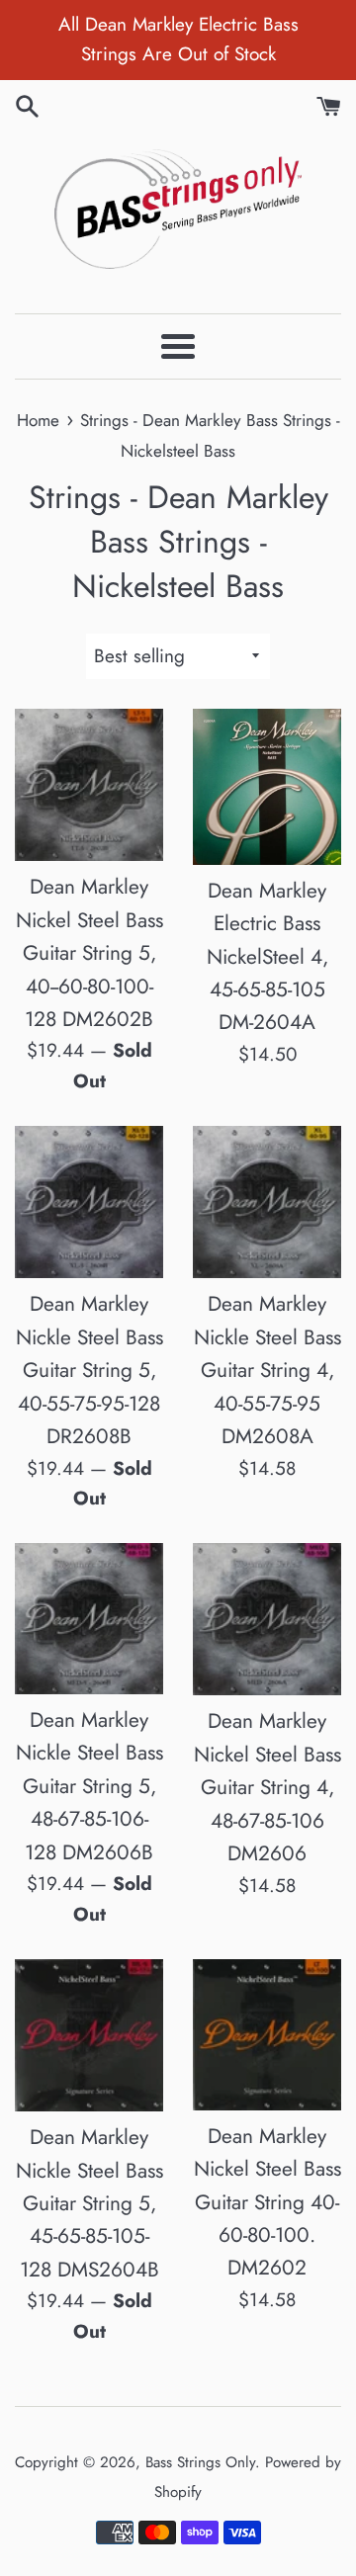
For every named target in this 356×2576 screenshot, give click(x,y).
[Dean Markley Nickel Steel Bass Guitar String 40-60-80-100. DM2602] (267, 2035)
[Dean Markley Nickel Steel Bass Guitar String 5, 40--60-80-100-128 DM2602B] (89, 785)
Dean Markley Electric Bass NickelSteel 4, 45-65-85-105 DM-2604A (267, 957)
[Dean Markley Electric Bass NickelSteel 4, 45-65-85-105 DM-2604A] (267, 787)
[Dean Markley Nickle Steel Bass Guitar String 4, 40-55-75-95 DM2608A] (267, 1202)
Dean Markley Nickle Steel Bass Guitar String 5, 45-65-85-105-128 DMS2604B (89, 2203)
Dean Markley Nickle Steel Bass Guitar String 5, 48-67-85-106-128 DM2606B (89, 1786)
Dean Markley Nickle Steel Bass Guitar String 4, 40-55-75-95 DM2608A (267, 1370)
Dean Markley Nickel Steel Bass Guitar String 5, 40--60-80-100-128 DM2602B (89, 953)
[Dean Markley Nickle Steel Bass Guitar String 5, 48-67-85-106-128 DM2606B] (89, 1619)
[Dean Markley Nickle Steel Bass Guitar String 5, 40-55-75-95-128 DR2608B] (89, 1202)
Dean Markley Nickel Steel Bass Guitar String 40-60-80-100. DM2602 (267, 2202)
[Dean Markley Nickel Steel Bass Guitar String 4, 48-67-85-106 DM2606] (267, 1619)
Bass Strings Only (200, 2462)
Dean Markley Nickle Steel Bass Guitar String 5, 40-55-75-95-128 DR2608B (89, 1370)
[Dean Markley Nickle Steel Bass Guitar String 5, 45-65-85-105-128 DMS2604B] (89, 2035)
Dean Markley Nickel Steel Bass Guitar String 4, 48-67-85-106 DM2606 (267, 1787)
